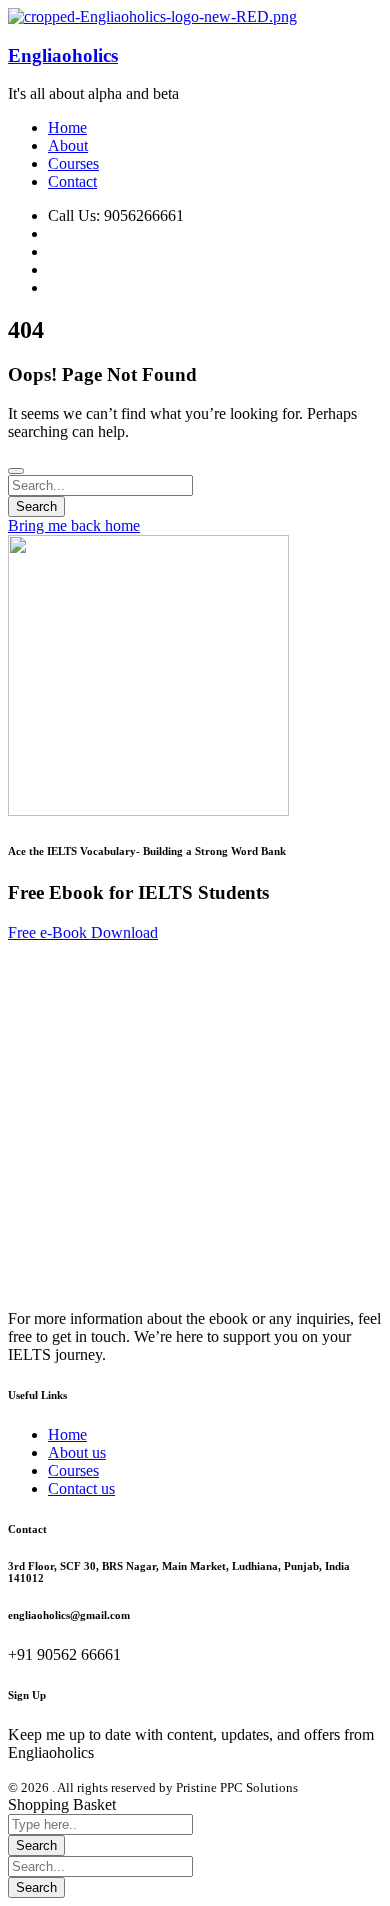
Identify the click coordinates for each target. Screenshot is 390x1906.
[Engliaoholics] (152, 16)
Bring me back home (74, 525)
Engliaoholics (63, 55)
